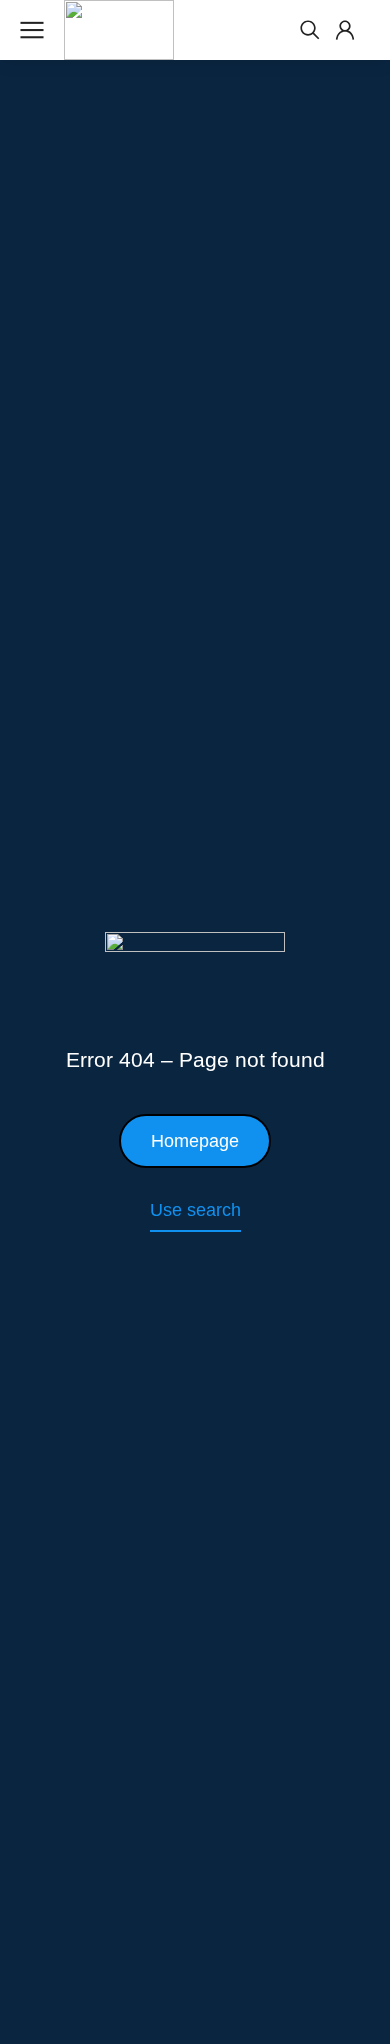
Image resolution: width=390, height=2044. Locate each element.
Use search (195, 1210)
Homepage (195, 1141)
